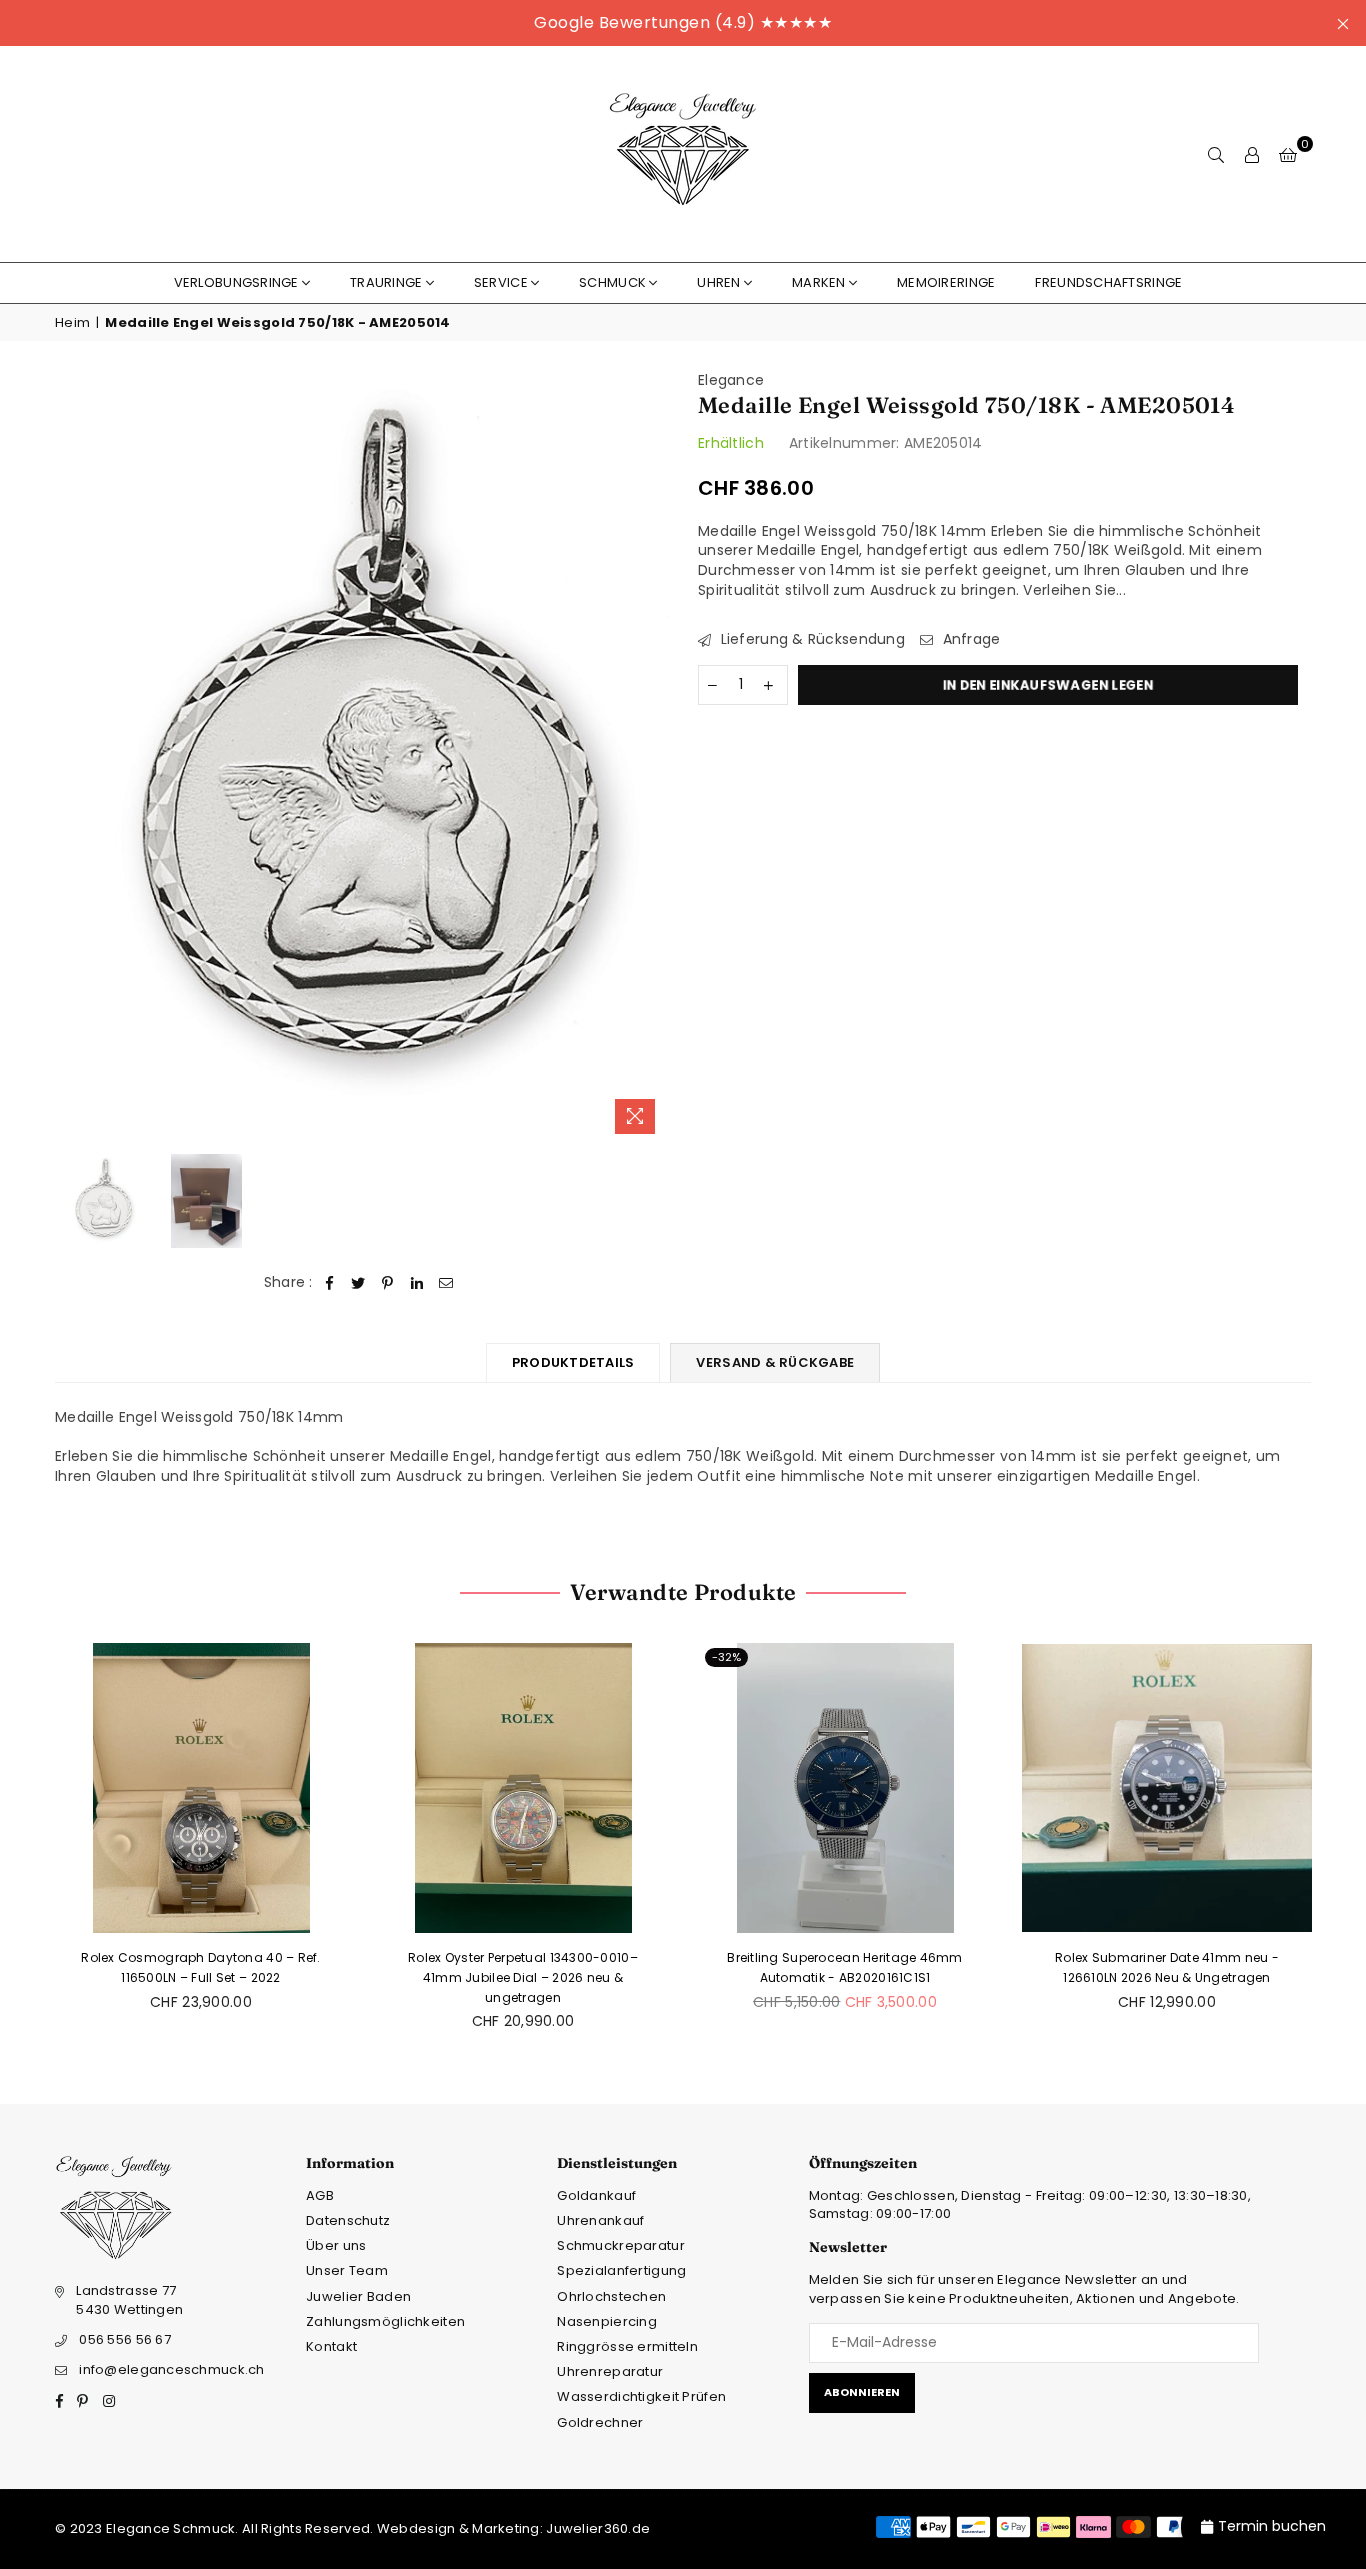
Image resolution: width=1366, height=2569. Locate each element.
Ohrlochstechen (611, 2296)
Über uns (336, 2245)
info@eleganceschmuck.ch (171, 2369)
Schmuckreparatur (620, 2245)
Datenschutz (348, 2220)
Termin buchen (1272, 2526)
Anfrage (969, 639)
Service (501, 282)
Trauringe (386, 282)
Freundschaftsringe (1108, 282)
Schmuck (612, 282)
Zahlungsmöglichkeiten (385, 2321)
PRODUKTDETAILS (573, 1362)
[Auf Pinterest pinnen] (388, 1283)
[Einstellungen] (1252, 154)
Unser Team (347, 2270)
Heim (72, 323)
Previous (72, 757)
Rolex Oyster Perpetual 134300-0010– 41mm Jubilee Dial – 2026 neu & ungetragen (523, 1977)
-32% (726, 1657)
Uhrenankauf (600, 2220)
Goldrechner (600, 2422)
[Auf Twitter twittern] (358, 1283)
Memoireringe (946, 282)
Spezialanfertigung (621, 2270)
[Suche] (1216, 154)
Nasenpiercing (607, 2321)
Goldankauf (596, 2195)
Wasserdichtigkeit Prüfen (641, 2396)
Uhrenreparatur (610, 2371)
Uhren (718, 282)
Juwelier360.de (596, 2528)
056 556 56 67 (125, 2339)
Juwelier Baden (358, 2296)
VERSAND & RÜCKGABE (775, 1362)
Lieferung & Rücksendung (810, 639)
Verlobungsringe (236, 282)
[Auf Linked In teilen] (417, 1283)
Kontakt (331, 2346)
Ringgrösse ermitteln (627, 2346)
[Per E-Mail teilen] (446, 1283)
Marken (819, 282)
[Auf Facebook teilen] (329, 1283)
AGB (320, 2195)
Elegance (731, 380)
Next (650, 757)
